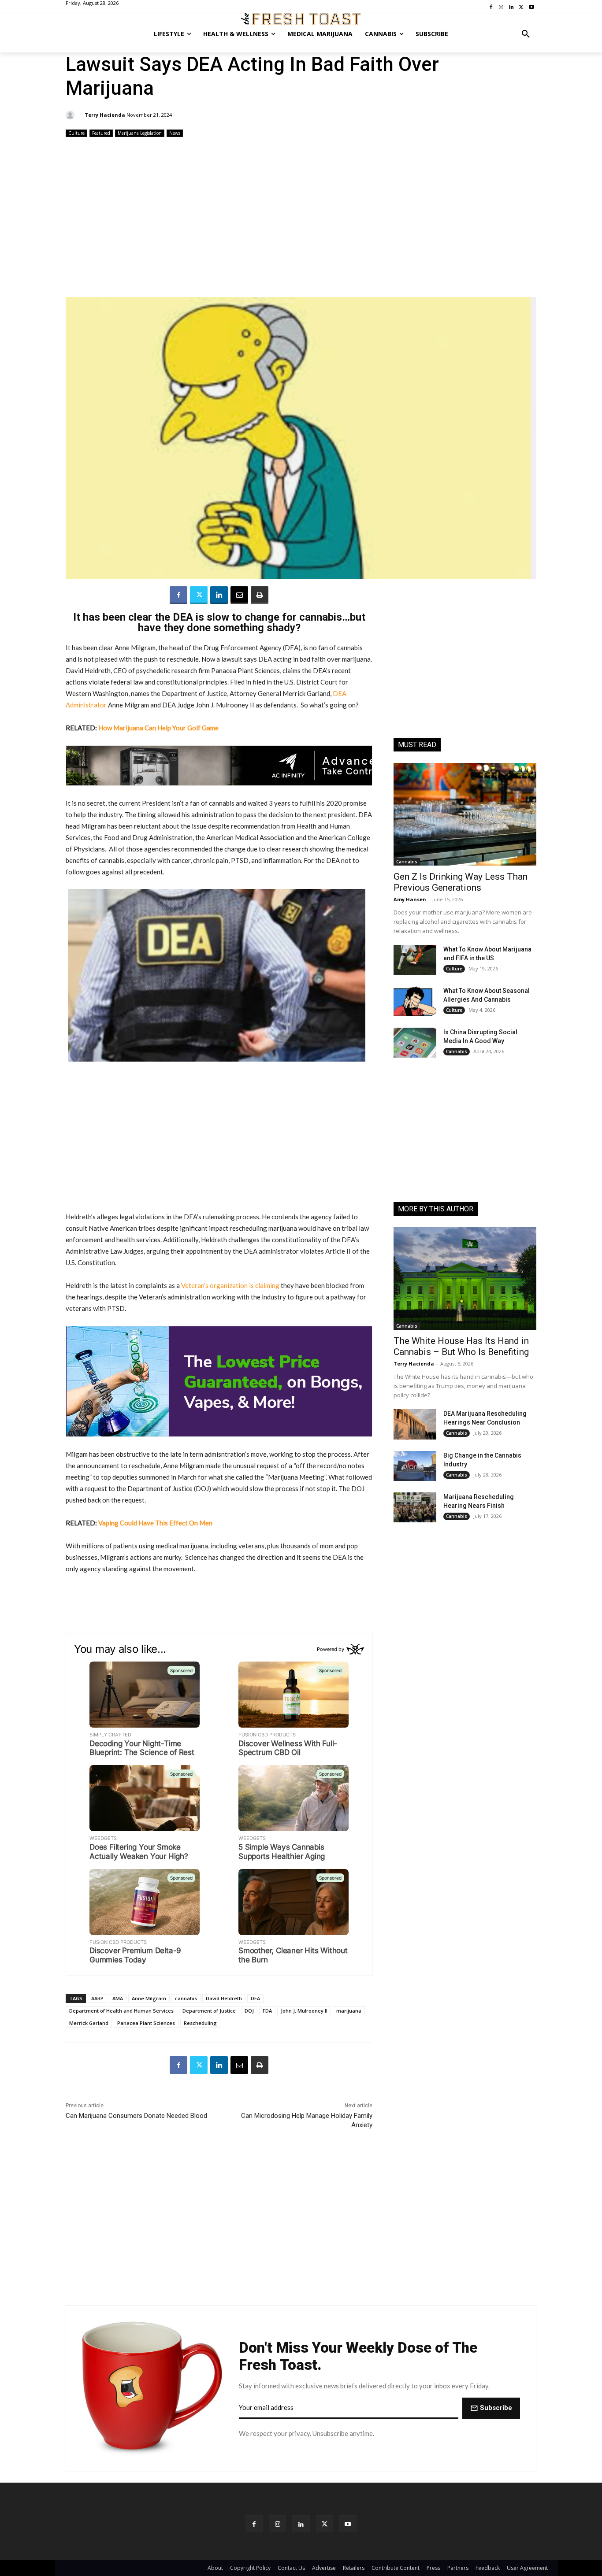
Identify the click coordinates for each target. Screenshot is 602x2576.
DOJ (249, 2011)
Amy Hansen (410, 899)
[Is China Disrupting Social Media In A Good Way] (415, 1043)
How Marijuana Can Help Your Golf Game (158, 728)
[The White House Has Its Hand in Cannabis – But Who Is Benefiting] (465, 1279)
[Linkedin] (219, 595)
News (175, 133)
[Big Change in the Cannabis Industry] (415, 1466)
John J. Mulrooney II (304, 2011)
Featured (101, 133)
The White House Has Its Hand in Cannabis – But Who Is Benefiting (461, 1346)
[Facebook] (178, 595)
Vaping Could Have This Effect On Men (155, 1523)
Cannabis (407, 862)
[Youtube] (348, 2524)
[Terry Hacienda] (71, 115)
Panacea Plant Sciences (146, 2023)
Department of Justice (209, 2011)
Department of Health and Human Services (121, 2011)
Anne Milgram (149, 1998)
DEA (255, 1998)
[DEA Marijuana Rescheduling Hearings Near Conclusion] (415, 1424)
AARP (97, 1998)
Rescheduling (200, 2023)
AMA (118, 1998)
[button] (526, 34)
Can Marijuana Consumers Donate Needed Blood (136, 2116)
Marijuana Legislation (140, 133)
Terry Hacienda (105, 115)
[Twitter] (199, 595)
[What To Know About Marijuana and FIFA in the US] (415, 960)
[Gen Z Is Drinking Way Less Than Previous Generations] (465, 814)
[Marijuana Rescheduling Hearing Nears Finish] (415, 1507)
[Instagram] (277, 2524)
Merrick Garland (89, 2023)
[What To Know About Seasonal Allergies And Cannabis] (415, 1001)
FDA (267, 2011)
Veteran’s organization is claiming (230, 1285)
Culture (76, 133)
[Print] (260, 595)
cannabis (186, 1998)
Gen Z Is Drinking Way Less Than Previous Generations (461, 882)
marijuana (349, 2011)
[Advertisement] (301, 218)
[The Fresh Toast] (301, 19)
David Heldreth (224, 1998)
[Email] (239, 595)
